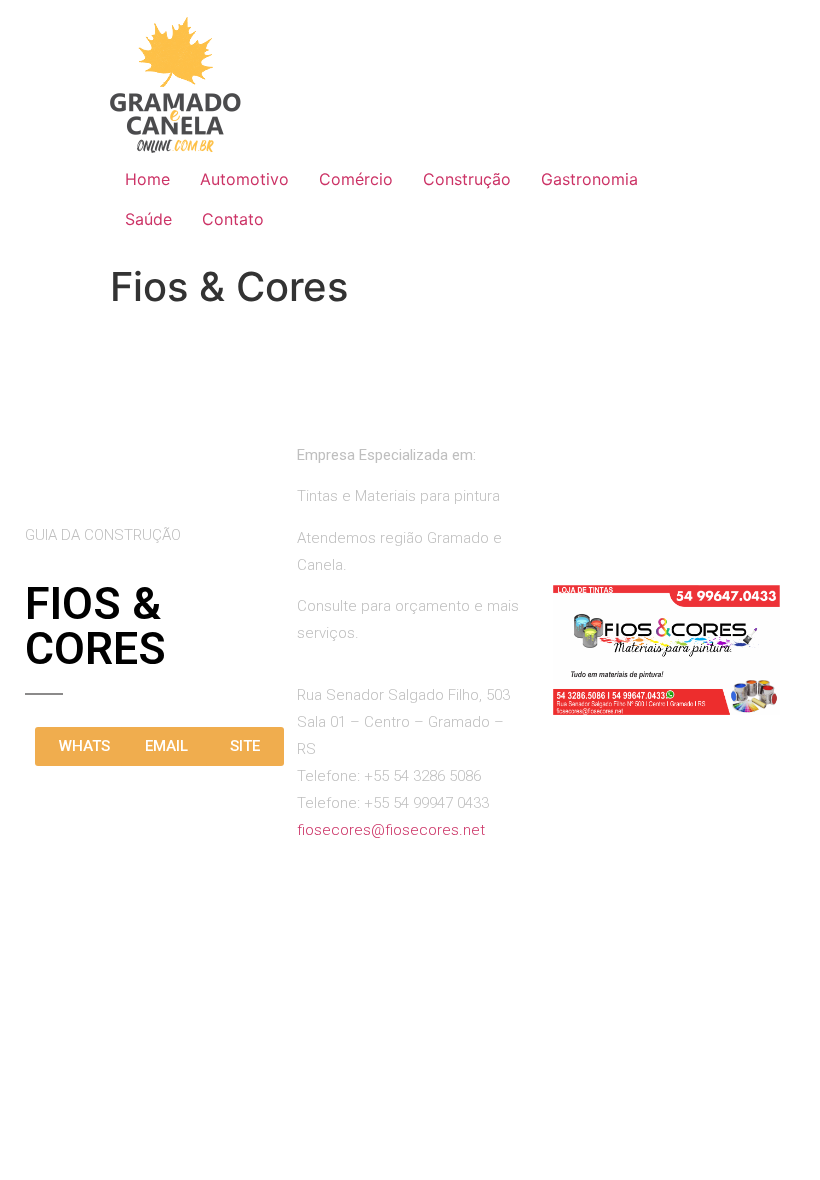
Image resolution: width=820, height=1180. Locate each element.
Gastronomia (589, 179)
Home (147, 179)
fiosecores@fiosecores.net (391, 830)
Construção (467, 179)
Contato (233, 219)
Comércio (356, 179)
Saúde (148, 219)
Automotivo (244, 179)
